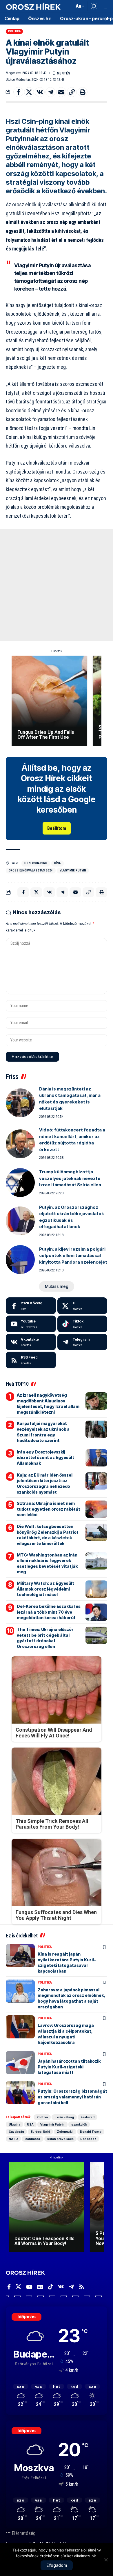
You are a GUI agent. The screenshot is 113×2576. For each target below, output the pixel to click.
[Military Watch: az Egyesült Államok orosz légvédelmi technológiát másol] (96, 1589)
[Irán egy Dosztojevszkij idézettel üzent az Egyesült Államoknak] (96, 1458)
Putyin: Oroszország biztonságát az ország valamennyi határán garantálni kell (72, 2097)
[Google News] (40, 2287)
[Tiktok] (82, 1324)
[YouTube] (29, 2287)
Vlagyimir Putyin (73, 870)
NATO (13, 2139)
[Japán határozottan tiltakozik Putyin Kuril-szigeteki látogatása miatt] (20, 2063)
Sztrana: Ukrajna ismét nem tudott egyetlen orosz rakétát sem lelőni (49, 1509)
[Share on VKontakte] (40, 92)
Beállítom (57, 828)
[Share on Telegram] (50, 92)
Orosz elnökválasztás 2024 (31, 870)
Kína (58, 863)
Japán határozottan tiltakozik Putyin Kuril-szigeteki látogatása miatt (69, 2067)
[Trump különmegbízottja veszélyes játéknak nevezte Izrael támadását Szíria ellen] (20, 1183)
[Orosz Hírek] (33, 6)
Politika (14, 31)
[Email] (61, 92)
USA (30, 2124)
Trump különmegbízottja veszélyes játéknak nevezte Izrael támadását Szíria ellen (70, 1178)
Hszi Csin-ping (36, 863)
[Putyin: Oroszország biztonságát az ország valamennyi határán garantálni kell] (20, 2093)
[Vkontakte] (31, 1342)
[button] (69, 6)
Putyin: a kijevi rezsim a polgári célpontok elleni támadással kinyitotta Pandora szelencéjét (73, 1256)
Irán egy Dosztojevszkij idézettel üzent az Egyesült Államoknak (45, 1458)
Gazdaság (16, 2132)
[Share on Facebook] (18, 92)
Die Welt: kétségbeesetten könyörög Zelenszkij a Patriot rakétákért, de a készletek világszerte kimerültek (48, 1535)
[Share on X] (29, 92)
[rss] (31, 1360)
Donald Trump (91, 2132)
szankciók (79, 2124)
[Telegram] (82, 1342)
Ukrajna (14, 2124)
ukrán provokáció (60, 2139)
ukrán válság (64, 2117)
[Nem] (106, 2560)
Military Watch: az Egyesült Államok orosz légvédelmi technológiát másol (45, 1589)
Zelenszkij (65, 2132)
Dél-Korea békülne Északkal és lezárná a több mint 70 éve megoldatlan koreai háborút (49, 1612)
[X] (82, 1306)
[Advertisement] (57, 585)
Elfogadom (57, 2565)
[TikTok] (51, 2287)
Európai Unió (40, 2132)
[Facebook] (31, 1306)
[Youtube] (31, 1324)
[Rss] (82, 2287)
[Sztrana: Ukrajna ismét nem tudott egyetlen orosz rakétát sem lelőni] (96, 1509)
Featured (88, 2117)
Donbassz (33, 2139)
